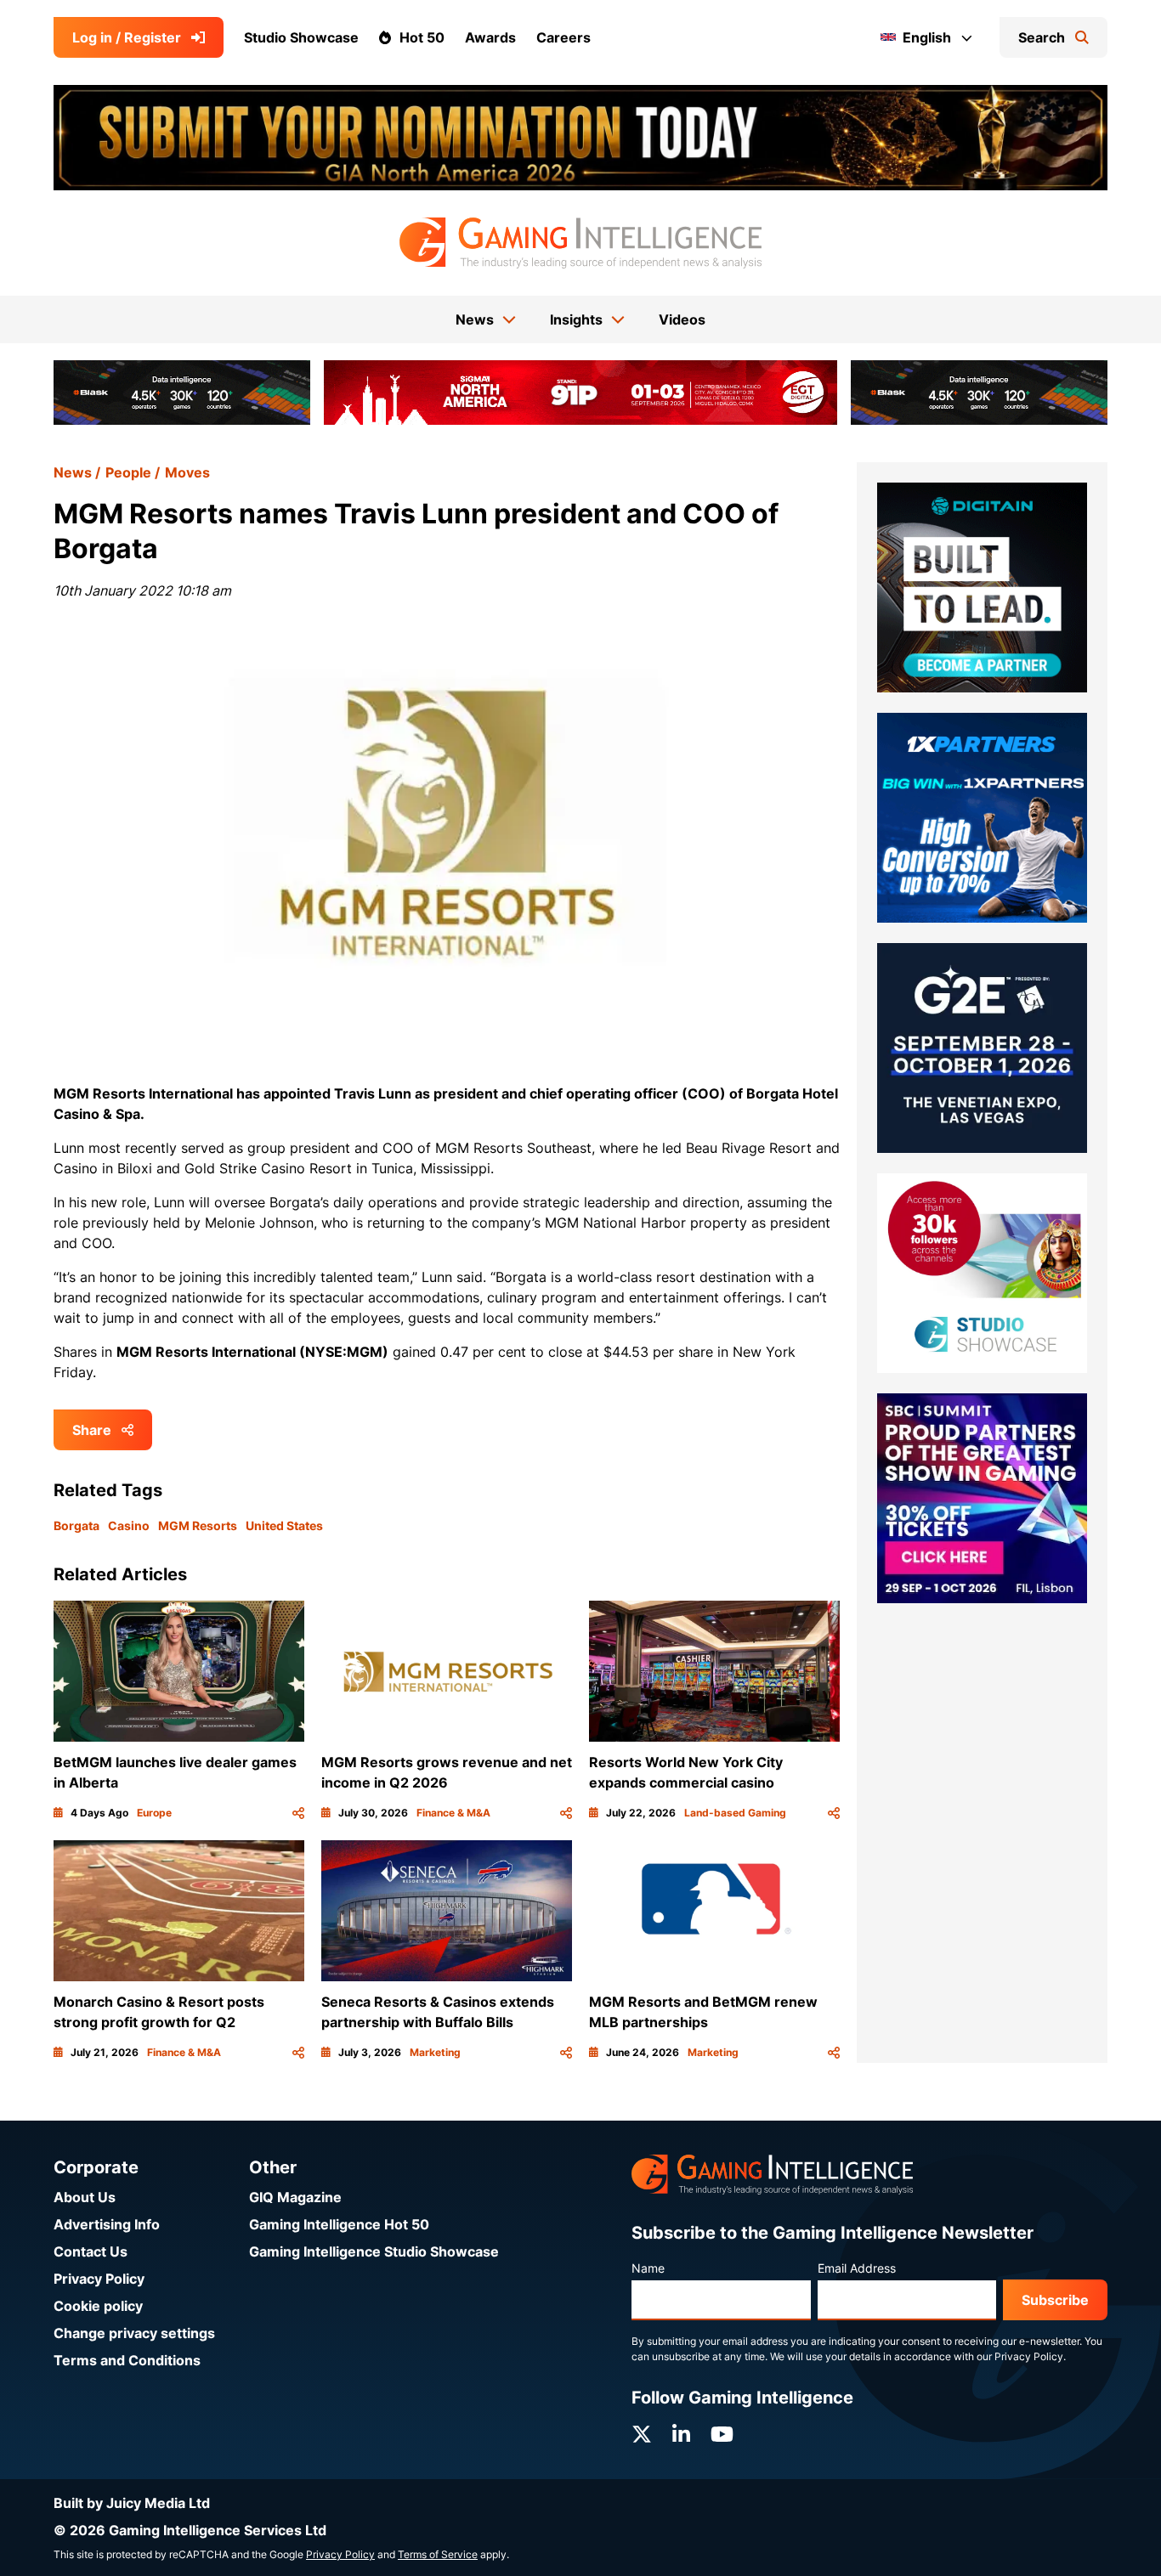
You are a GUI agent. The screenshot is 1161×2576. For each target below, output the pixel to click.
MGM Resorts (198, 1525)
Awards (490, 37)
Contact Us (91, 2251)
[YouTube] (722, 2435)
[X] (642, 2435)
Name (648, 2268)
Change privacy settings (134, 2333)
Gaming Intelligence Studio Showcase (374, 2251)
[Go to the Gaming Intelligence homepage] (580, 243)
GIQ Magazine (295, 2197)
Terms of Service (438, 2554)
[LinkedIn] (681, 2435)
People (128, 472)
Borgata (76, 1525)
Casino (129, 1525)
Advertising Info (107, 2224)
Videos (682, 319)
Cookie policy (98, 2306)
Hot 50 (422, 37)
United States (284, 1525)
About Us (85, 2197)
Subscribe (1055, 2300)
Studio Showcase (301, 37)
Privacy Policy (99, 2279)
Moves (187, 472)
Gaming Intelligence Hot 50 (339, 2224)
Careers (564, 37)
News (73, 472)
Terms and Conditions (127, 2360)
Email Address (857, 2268)
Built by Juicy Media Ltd (132, 2503)
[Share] (298, 1813)
